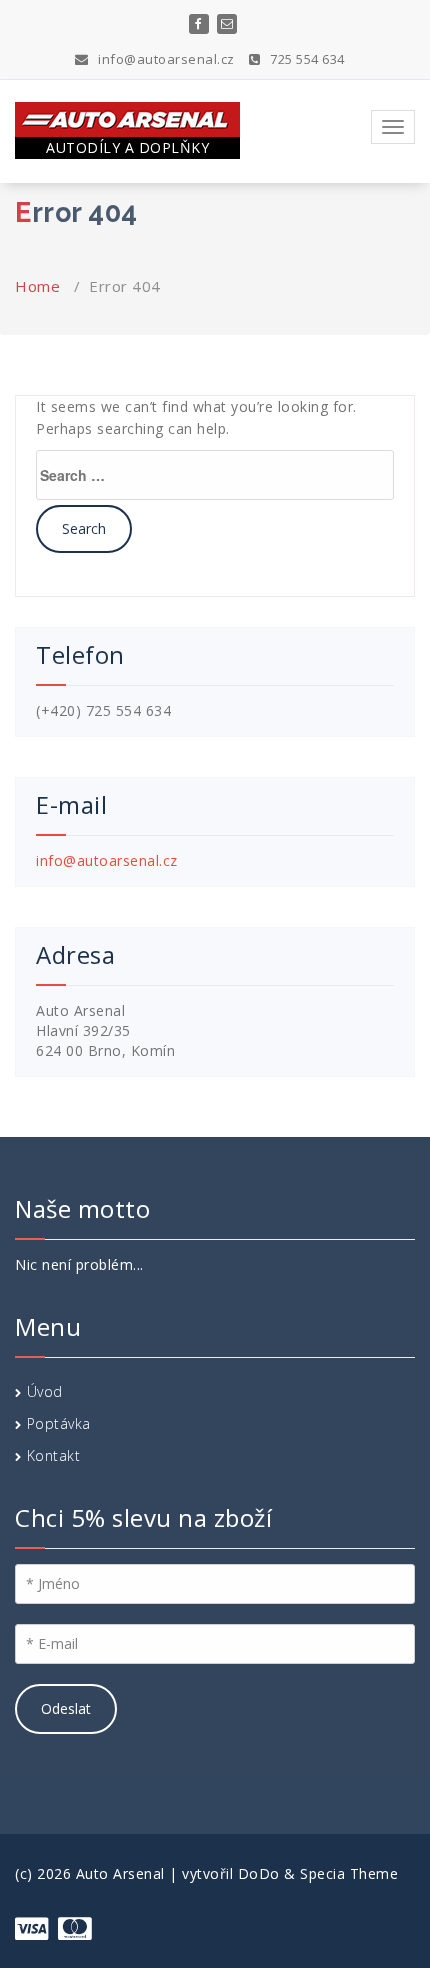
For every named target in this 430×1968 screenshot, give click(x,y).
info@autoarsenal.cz (165, 59)
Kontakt (54, 1455)
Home (37, 286)
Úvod (45, 1391)
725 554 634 (306, 59)
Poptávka (59, 1423)
